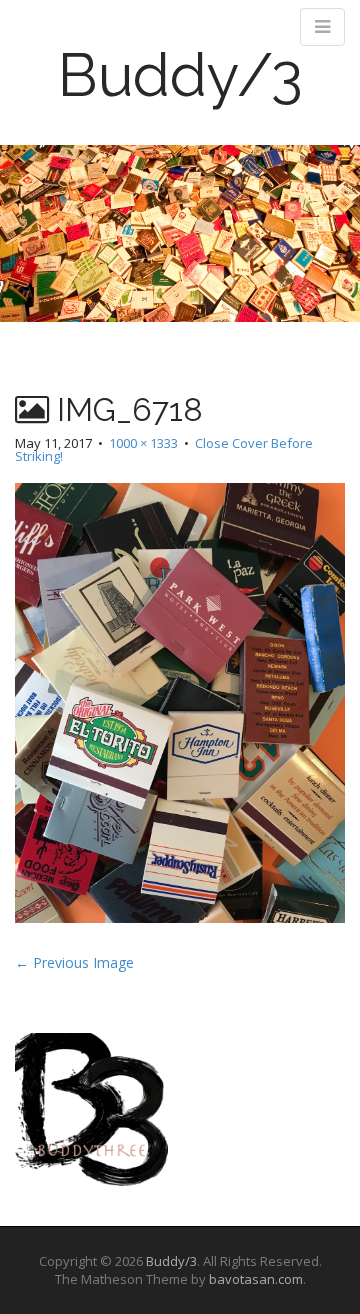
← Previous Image (74, 962)
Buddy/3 (180, 75)
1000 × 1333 (143, 443)
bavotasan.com (256, 1279)
